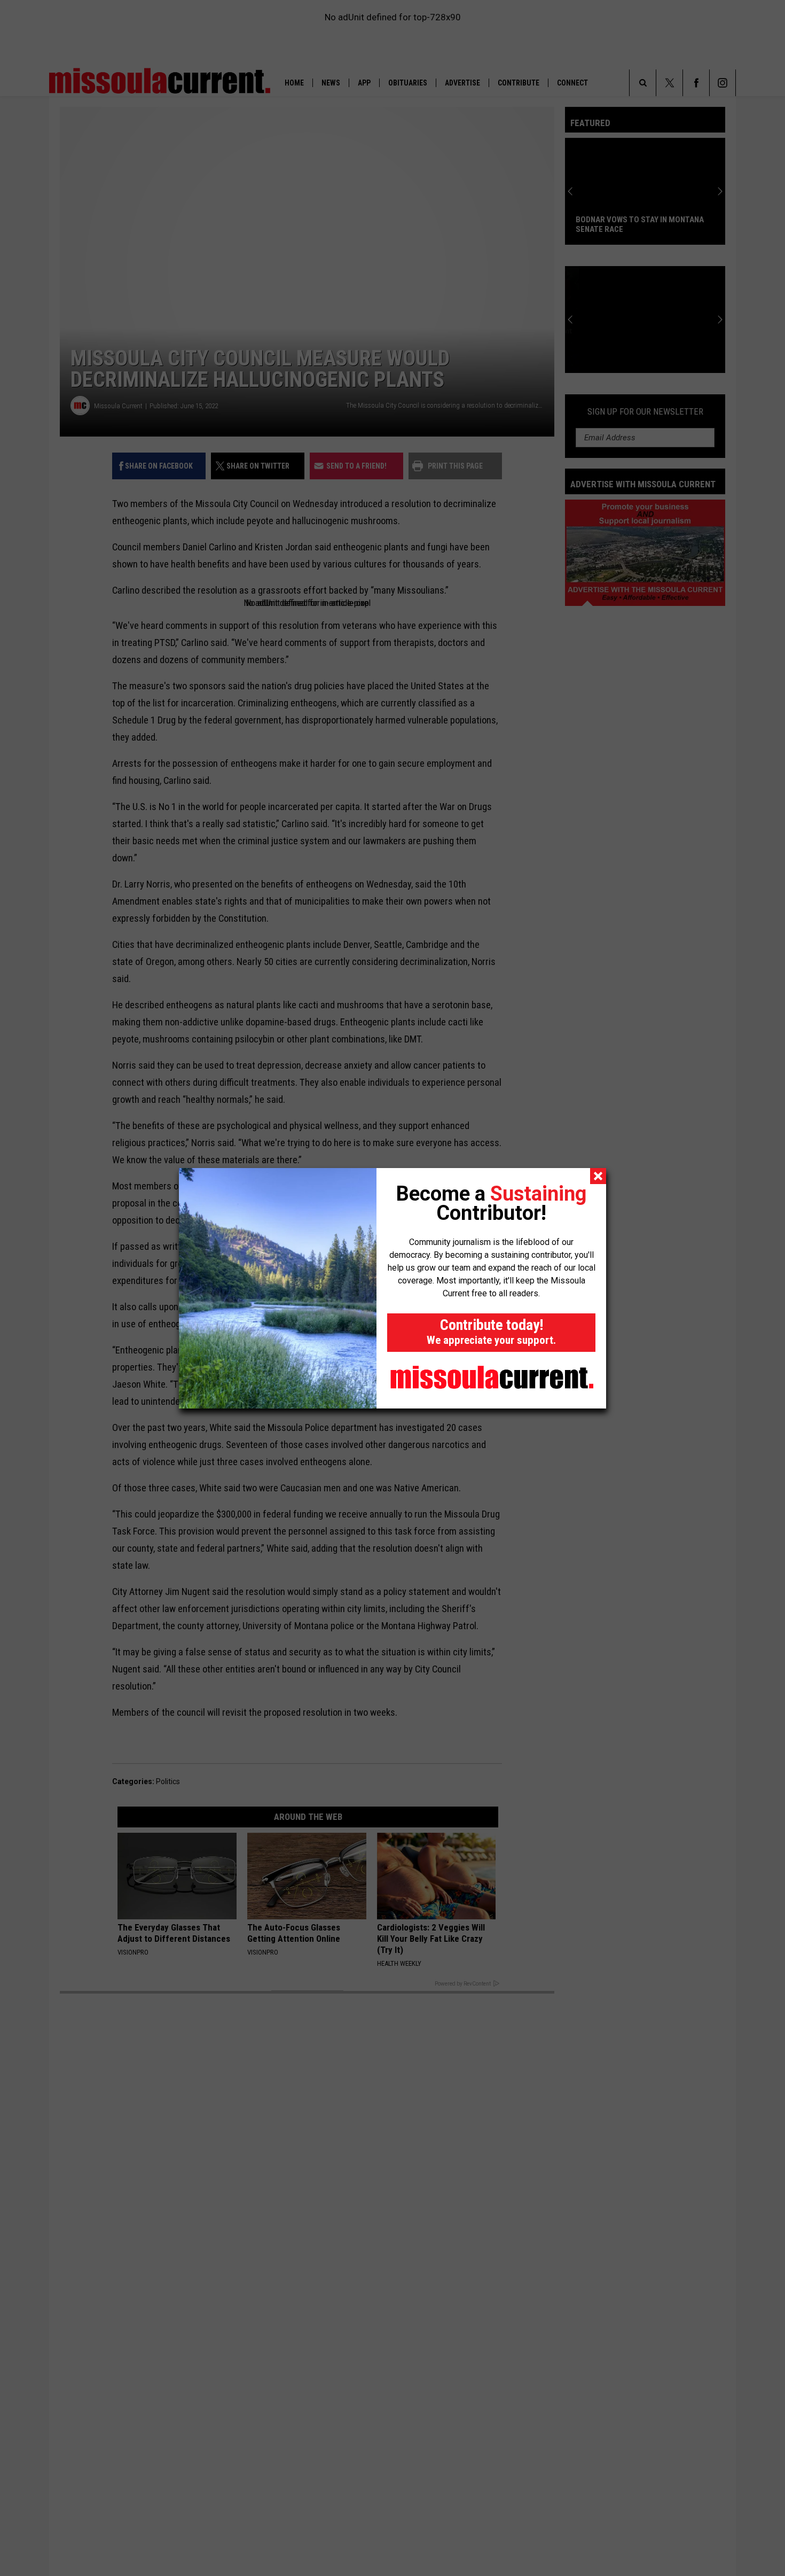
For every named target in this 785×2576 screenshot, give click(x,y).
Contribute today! (491, 1331)
